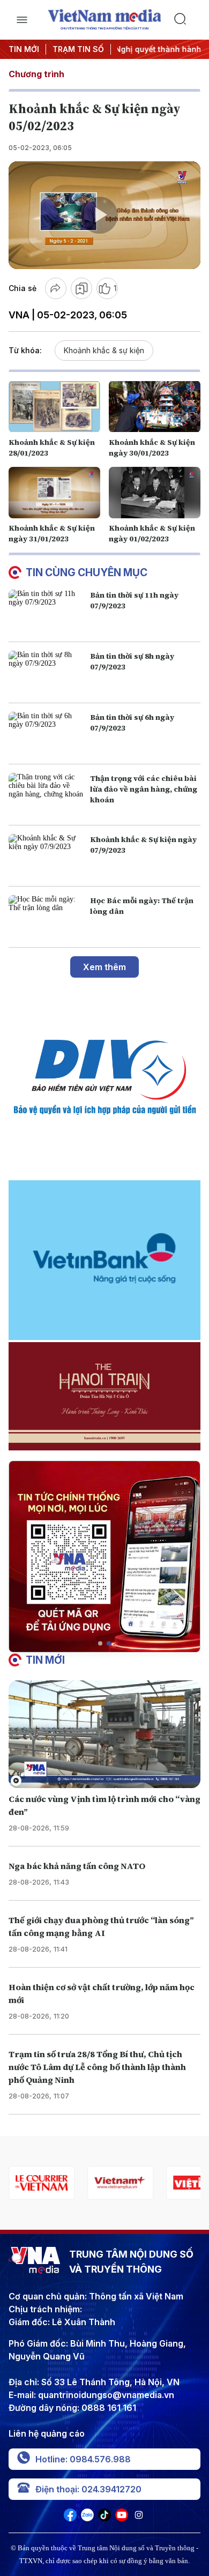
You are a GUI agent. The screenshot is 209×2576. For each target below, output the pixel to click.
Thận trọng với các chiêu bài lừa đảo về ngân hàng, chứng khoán (144, 789)
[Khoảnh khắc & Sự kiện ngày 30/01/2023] (155, 406)
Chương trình (36, 74)
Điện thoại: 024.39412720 (88, 2489)
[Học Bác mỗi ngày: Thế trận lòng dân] (47, 917)
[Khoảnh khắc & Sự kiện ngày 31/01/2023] (54, 493)
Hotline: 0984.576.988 (83, 2459)
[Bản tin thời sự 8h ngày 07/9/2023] (47, 672)
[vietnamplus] (50, 2183)
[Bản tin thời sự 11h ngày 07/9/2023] (47, 611)
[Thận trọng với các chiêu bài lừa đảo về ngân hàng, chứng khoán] (47, 795)
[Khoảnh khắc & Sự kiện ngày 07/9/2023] (47, 856)
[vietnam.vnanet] (129, 2183)
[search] (187, 20)
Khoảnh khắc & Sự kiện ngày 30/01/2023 (152, 448)
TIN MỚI (24, 49)
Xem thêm (104, 967)
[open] (22, 20)
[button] (100, 1643)
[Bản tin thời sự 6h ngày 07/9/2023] (47, 734)
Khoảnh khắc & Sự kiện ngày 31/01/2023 (52, 533)
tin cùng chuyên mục (87, 572)
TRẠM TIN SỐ (78, 49)
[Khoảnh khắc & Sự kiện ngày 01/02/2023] (155, 493)
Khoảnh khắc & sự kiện (104, 350)
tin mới (45, 1660)
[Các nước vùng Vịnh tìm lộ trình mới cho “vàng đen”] (104, 1734)
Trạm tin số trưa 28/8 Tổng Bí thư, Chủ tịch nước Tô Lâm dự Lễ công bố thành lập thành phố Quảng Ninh (97, 2067)
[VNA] (70, 2518)
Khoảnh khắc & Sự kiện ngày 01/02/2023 (152, 533)
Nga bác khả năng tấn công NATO (77, 1866)
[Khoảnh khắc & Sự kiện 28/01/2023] (54, 406)
